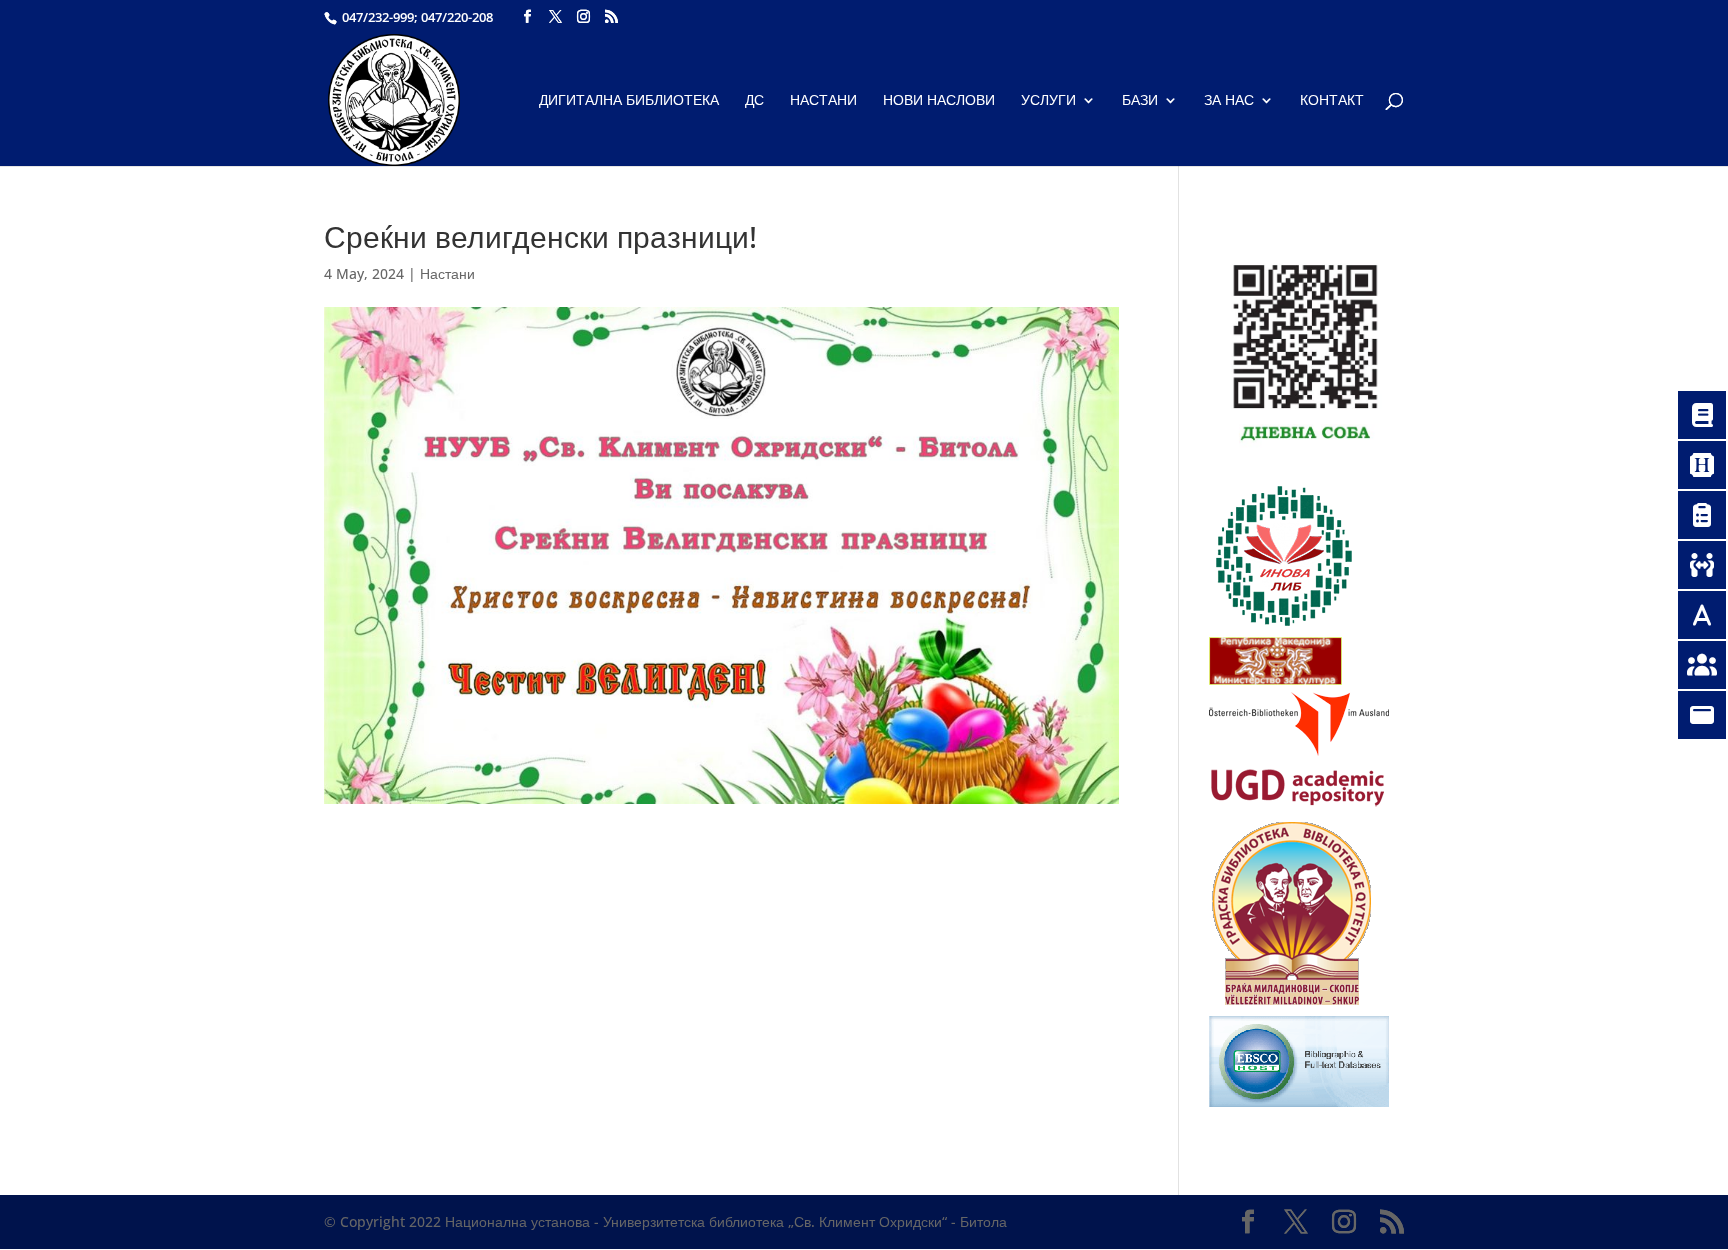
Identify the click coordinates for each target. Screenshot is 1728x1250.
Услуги (1048, 101)
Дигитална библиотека (629, 101)
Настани (823, 101)
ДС (754, 101)
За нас (1229, 101)
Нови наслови (939, 101)
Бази (1140, 101)
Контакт (1332, 101)
